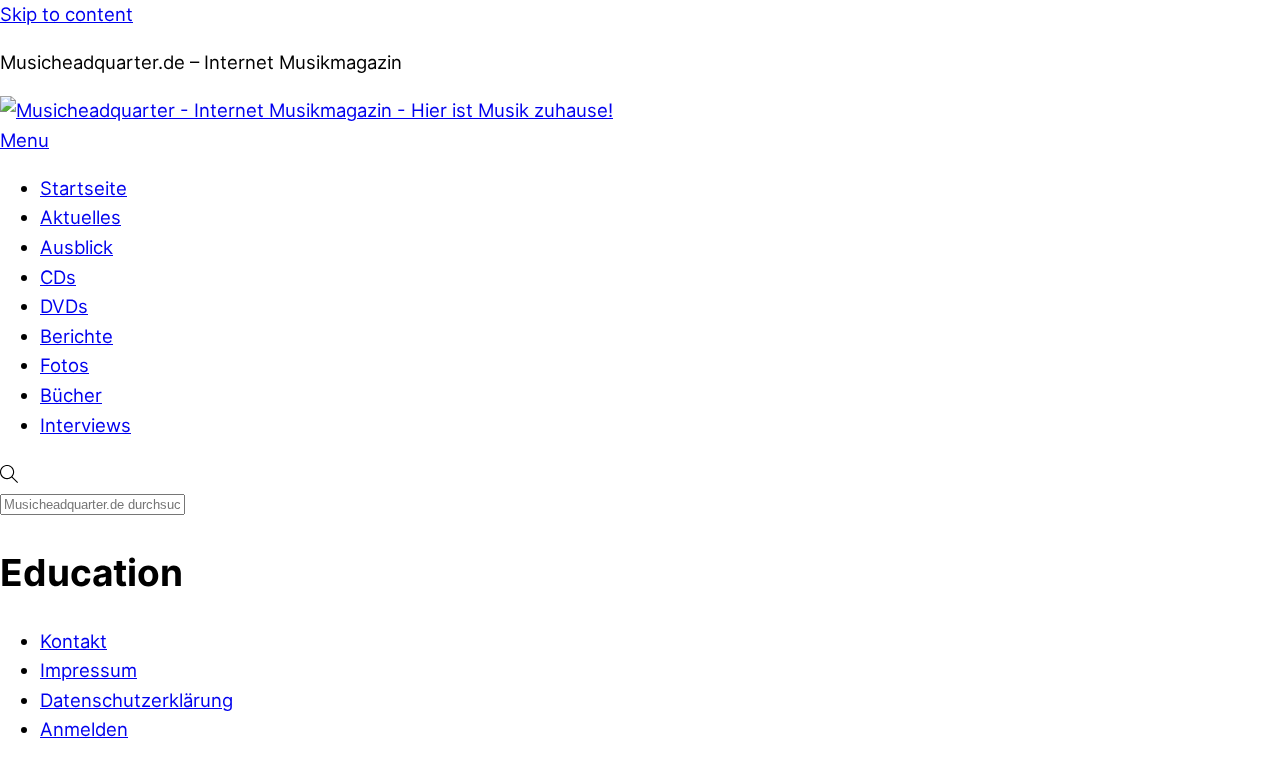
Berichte (76, 336)
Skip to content (66, 14)
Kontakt (73, 641)
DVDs (64, 306)
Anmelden (84, 729)
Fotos (64, 365)
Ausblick (76, 247)
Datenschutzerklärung (136, 700)
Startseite (83, 188)
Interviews (85, 425)
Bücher (71, 395)
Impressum (88, 670)
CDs (58, 277)
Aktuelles (80, 217)
